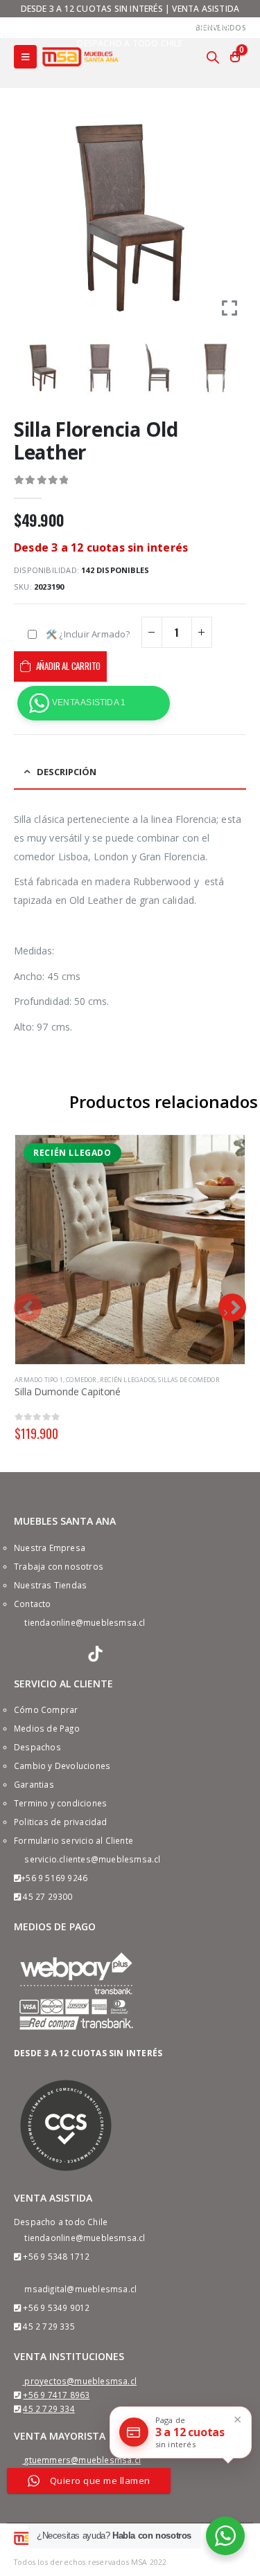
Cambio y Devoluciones (62, 1766)
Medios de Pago (47, 1728)
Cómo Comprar (46, 1709)
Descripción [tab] (67, 772)
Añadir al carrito (69, 666)
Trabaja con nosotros (59, 1566)
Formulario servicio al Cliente (73, 1840)
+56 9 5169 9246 (54, 1878)
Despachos (37, 1747)
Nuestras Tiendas (50, 1585)
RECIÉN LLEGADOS (128, 1380)
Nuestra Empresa (50, 1548)
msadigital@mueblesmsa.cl (80, 2289)
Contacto (33, 1604)
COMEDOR (81, 1380)
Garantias (34, 1784)
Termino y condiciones (60, 1803)
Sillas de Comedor (189, 1380)
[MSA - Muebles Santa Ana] (80, 56)
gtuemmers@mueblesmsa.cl (83, 2460)
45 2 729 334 (49, 2409)
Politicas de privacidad (61, 1822)
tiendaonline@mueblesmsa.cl (85, 1622)
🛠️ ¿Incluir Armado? (88, 634)
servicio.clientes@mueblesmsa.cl (92, 1859)
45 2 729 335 (49, 2326)
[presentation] (28, 1307)
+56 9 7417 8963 (56, 2395)
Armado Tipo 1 (39, 1380)
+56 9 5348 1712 (56, 2256)
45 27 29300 (47, 1896)
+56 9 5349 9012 (56, 2307)
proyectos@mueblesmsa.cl (80, 2381)
